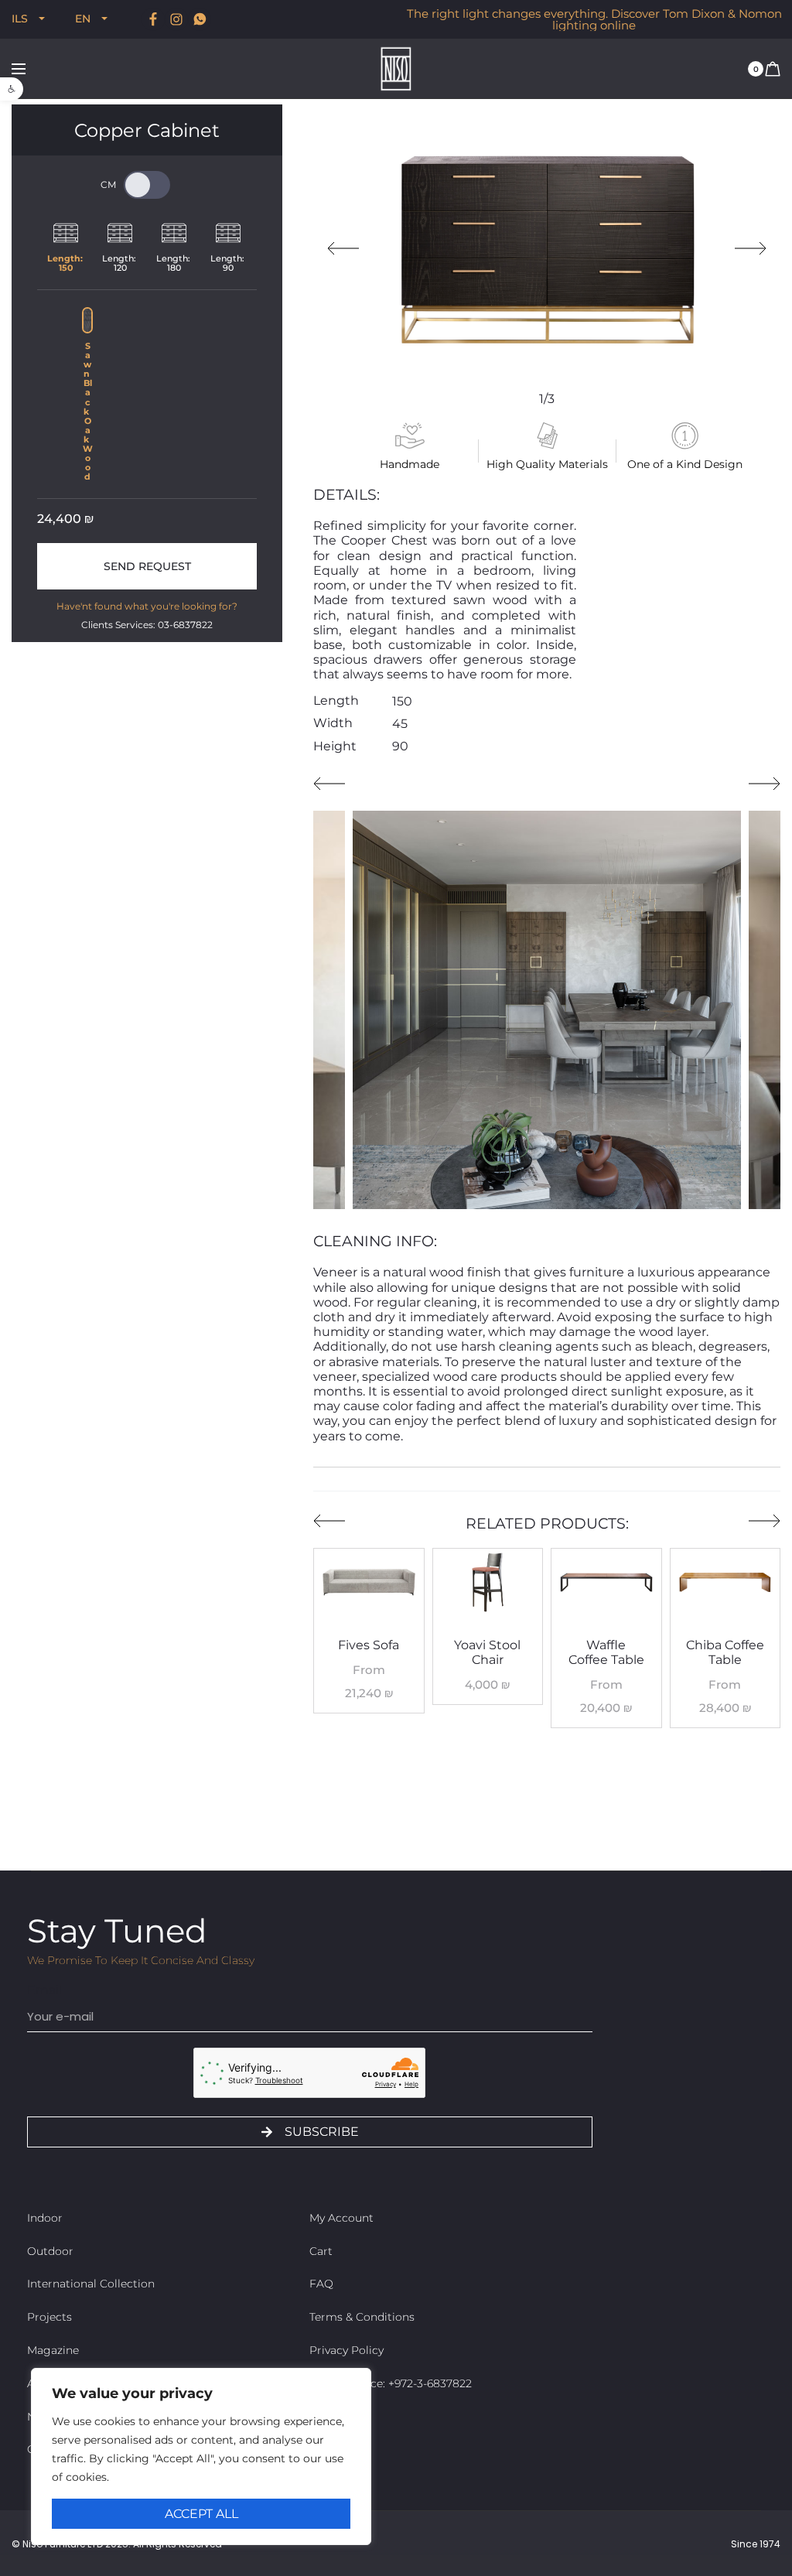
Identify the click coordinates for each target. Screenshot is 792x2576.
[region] (201, 2456)
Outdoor (50, 2251)
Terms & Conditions (362, 2317)
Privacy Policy (346, 2350)
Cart (321, 2251)
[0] (773, 68)
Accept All (201, 2514)
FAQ (321, 2284)
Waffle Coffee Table (606, 1652)
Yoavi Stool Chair (487, 1652)
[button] (12, 89)
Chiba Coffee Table (725, 1652)
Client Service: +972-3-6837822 (391, 2383)
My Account (341, 2218)
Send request (147, 566)
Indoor (45, 2218)
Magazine (53, 2350)
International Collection (91, 2284)
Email (44, 1990)
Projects (49, 2317)
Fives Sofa (369, 1645)
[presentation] (343, 248)
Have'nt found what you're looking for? (147, 606)
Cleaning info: (375, 1241)
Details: (346, 495)
